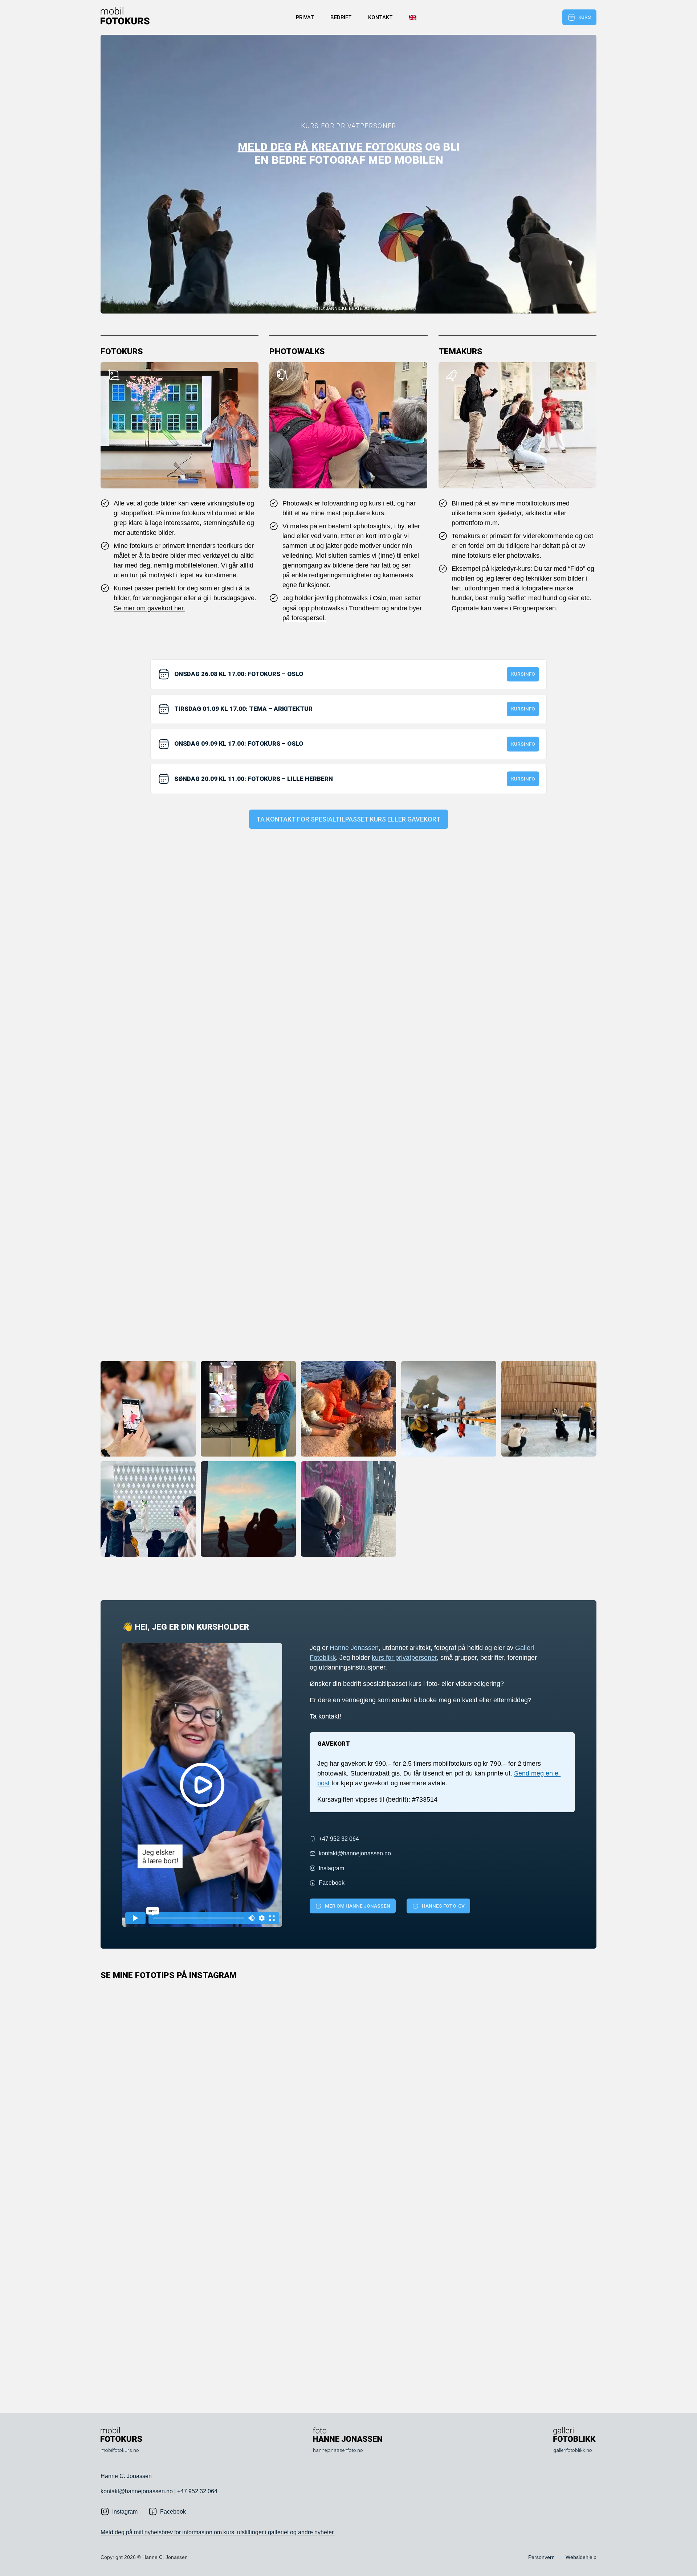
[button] (202, 1785)
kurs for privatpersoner (404, 1658)
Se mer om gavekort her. (149, 608)
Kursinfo (523, 674)
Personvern (541, 2557)
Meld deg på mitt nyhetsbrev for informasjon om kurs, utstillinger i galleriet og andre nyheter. (218, 2532)
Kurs (585, 17)
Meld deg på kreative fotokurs (330, 147)
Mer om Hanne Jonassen (358, 1906)
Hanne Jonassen (354, 1648)
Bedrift (341, 18)
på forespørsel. (304, 618)
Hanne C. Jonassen (126, 2476)
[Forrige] (338, 2382)
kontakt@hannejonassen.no (137, 2491)
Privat (305, 18)
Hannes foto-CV (443, 1906)
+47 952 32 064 (197, 2491)
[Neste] (359, 2382)
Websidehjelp (581, 2557)
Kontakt (380, 18)
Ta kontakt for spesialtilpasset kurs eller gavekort (348, 819)
